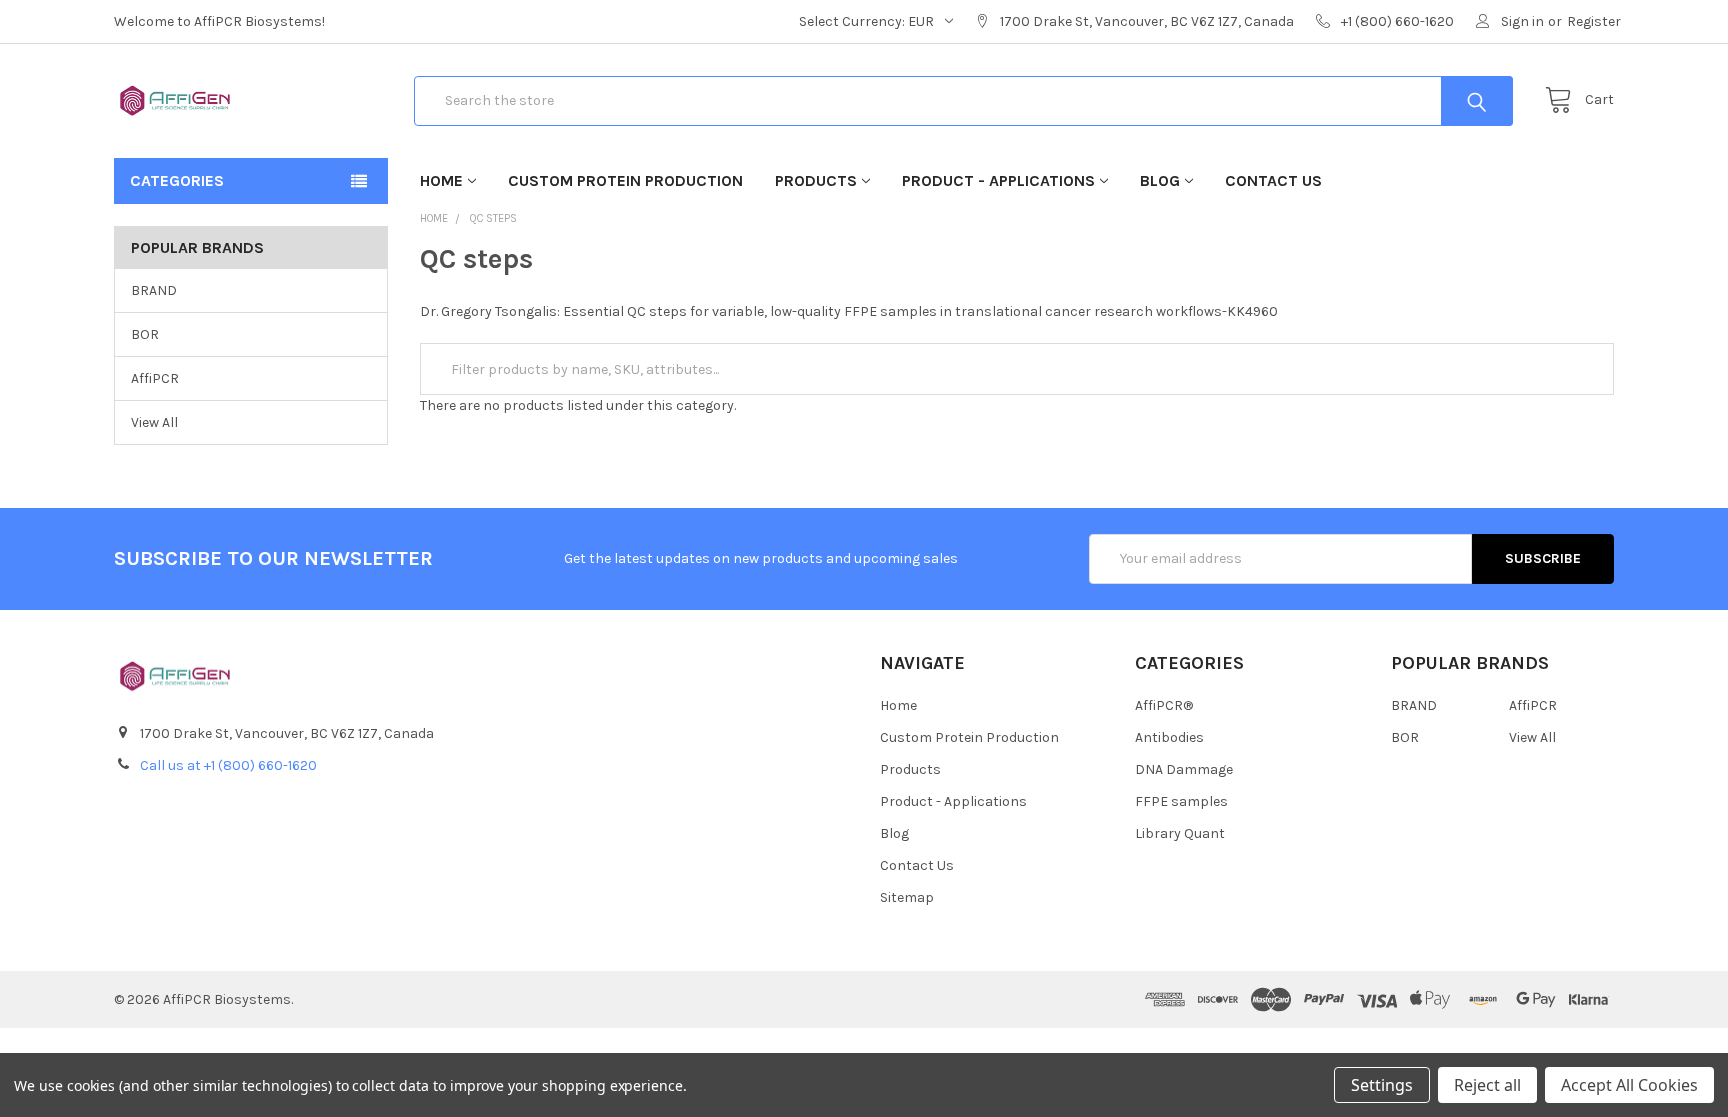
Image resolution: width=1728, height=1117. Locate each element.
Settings (1382, 1085)
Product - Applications (998, 180)
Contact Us (1273, 180)
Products (816, 180)
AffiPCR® (1164, 705)
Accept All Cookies (1629, 1085)
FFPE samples (1181, 801)
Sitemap (907, 897)
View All (154, 422)
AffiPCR (155, 378)
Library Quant (1180, 833)
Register (1594, 21)
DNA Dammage (1184, 769)
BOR (145, 334)
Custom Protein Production (625, 180)
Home (441, 180)
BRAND (154, 290)
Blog (1160, 180)
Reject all (1487, 1085)
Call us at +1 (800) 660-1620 (228, 765)
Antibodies (1169, 737)
